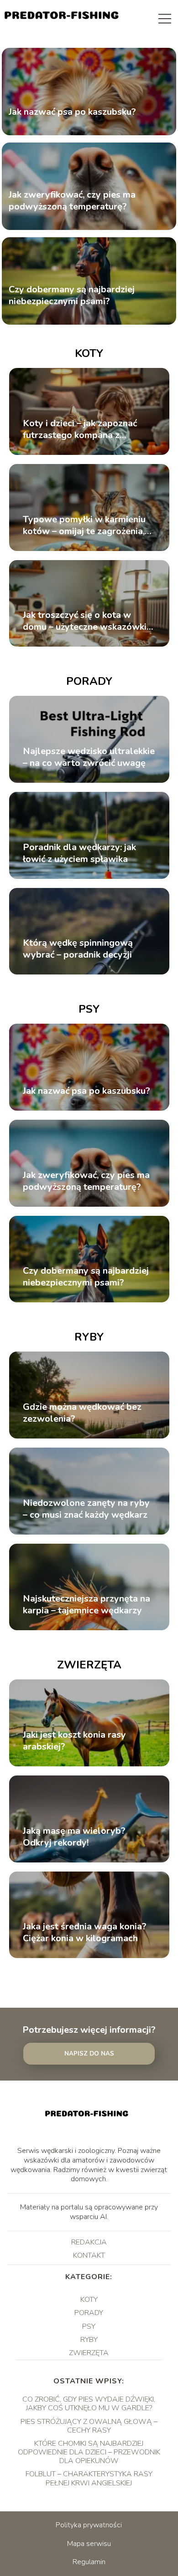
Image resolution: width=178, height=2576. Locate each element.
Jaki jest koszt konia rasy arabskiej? (74, 1741)
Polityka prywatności (89, 2525)
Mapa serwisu (89, 2544)
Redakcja (89, 2242)
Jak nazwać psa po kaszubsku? (72, 112)
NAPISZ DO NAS (89, 2054)
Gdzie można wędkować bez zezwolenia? (82, 1413)
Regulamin (89, 2562)
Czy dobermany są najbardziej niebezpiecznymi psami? (72, 296)
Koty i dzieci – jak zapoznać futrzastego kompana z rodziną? (80, 429)
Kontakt (89, 2255)
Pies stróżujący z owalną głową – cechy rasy (89, 2426)
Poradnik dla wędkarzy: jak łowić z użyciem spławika (79, 853)
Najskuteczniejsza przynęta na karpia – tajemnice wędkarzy (86, 1605)
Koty (89, 353)
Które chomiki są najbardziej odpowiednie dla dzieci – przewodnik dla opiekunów (89, 2452)
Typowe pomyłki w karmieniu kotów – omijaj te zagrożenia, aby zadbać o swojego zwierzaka (84, 525)
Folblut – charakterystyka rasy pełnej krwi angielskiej (89, 2478)
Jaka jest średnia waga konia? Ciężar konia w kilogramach (85, 1933)
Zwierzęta (89, 1665)
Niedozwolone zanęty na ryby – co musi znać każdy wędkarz (86, 1509)
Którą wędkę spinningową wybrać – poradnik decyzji (78, 949)
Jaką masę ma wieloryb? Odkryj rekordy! (74, 1837)
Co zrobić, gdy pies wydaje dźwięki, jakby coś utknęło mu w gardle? (89, 2404)
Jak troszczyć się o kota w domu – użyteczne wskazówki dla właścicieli (85, 621)
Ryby (89, 1337)
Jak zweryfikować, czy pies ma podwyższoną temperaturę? (72, 201)
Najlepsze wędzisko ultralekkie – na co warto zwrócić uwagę (89, 757)
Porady (89, 681)
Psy (89, 1009)
